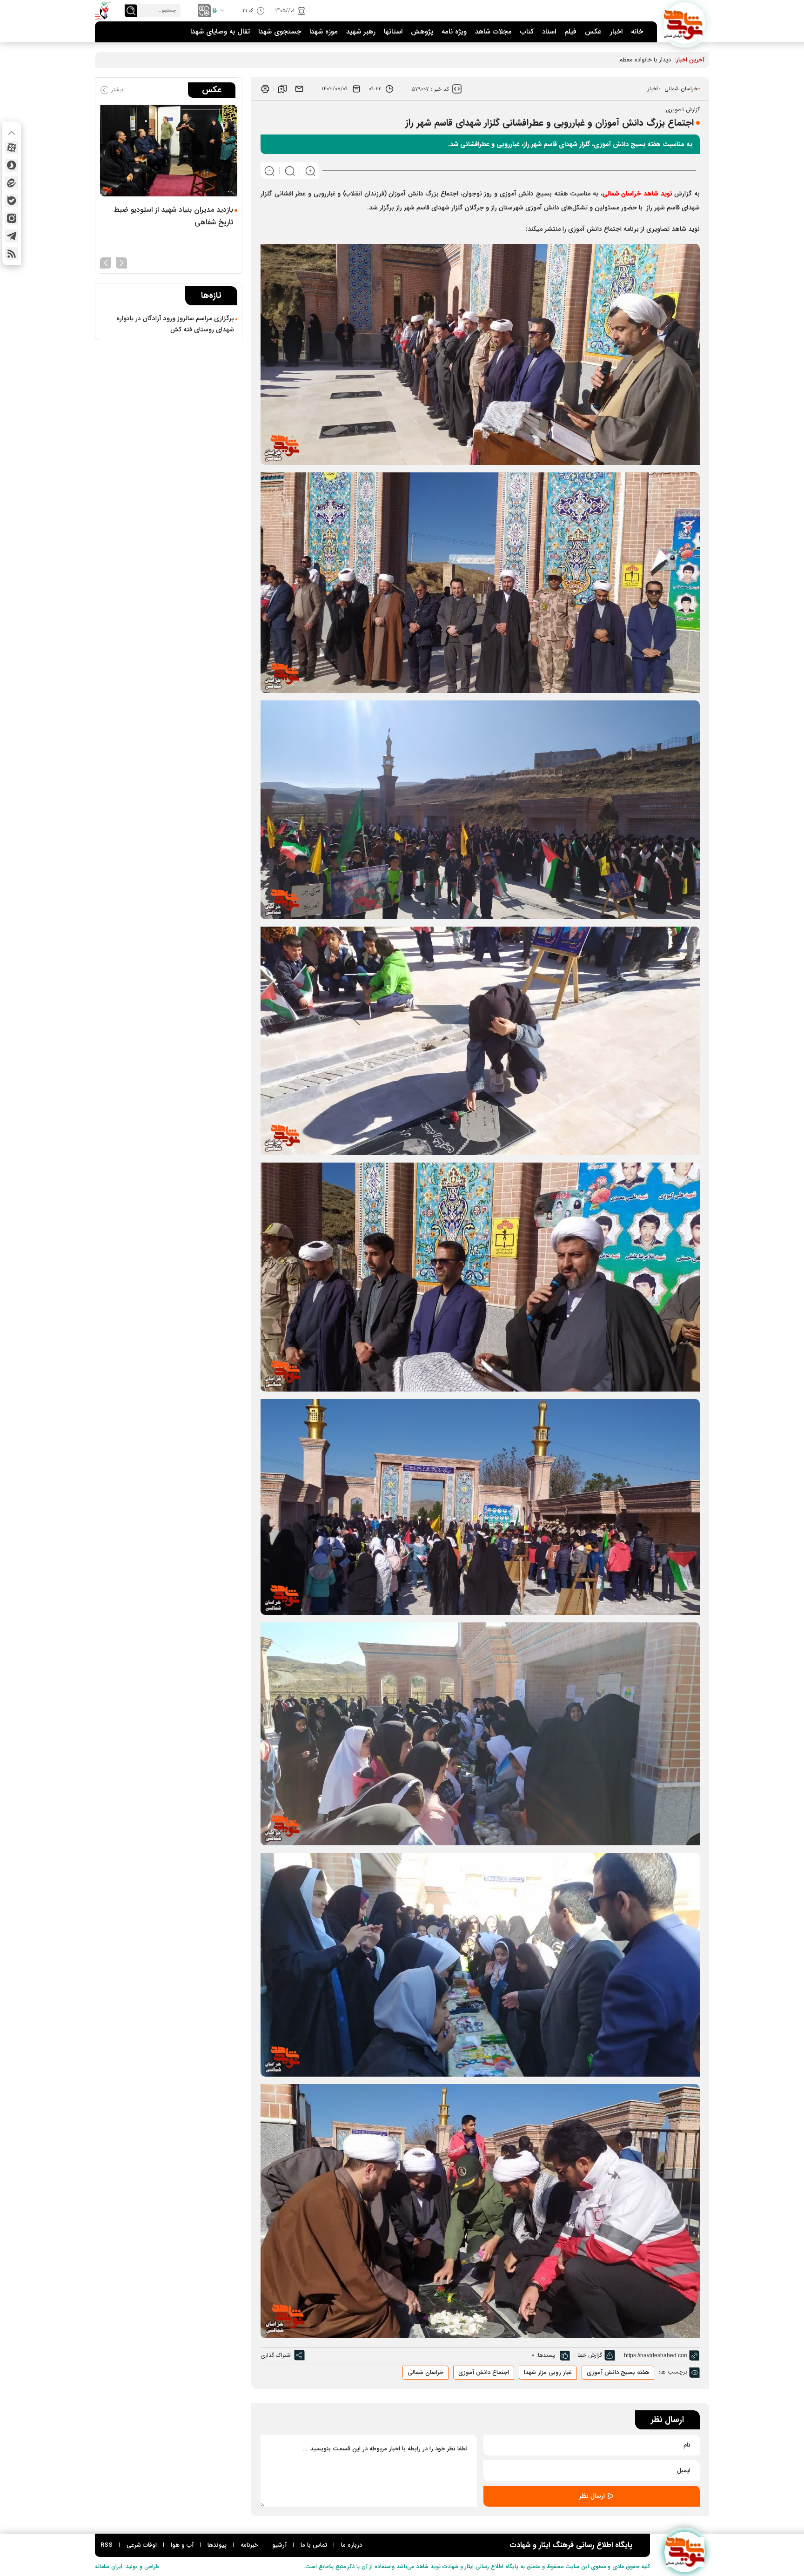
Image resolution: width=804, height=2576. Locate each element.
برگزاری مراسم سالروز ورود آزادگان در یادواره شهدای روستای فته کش (175, 324)
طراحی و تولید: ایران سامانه (127, 2566)
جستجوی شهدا (280, 32)
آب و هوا (182, 2545)
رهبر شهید (361, 32)
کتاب (527, 32)
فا (215, 11)
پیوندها (217, 2545)
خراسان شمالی (681, 89)
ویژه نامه (454, 32)
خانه (637, 32)
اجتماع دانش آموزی (484, 2372)
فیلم (570, 32)
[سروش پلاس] (12, 165)
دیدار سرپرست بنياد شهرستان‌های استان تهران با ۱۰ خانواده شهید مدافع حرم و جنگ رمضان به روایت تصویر (169, 222)
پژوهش (422, 32)
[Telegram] (12, 236)
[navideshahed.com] (685, 23)
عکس (593, 32)
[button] (121, 262)
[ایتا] (12, 183)
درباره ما (352, 2545)
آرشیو (279, 2545)
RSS (107, 2545)
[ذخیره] (282, 89)
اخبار (616, 32)
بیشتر (116, 90)
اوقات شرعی (142, 2545)
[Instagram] (12, 218)
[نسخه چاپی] (265, 89)
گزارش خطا (590, 2355)
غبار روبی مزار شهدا (548, 2372)
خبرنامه (249, 2545)
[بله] (12, 201)
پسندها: (546, 2355)
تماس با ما (314, 2545)
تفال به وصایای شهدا (220, 32)
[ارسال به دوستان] (299, 89)
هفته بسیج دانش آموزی (618, 2372)
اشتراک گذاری (276, 2355)
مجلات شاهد (493, 32)
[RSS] (12, 254)
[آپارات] (12, 148)
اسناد (549, 32)
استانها (393, 32)
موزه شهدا (324, 32)
